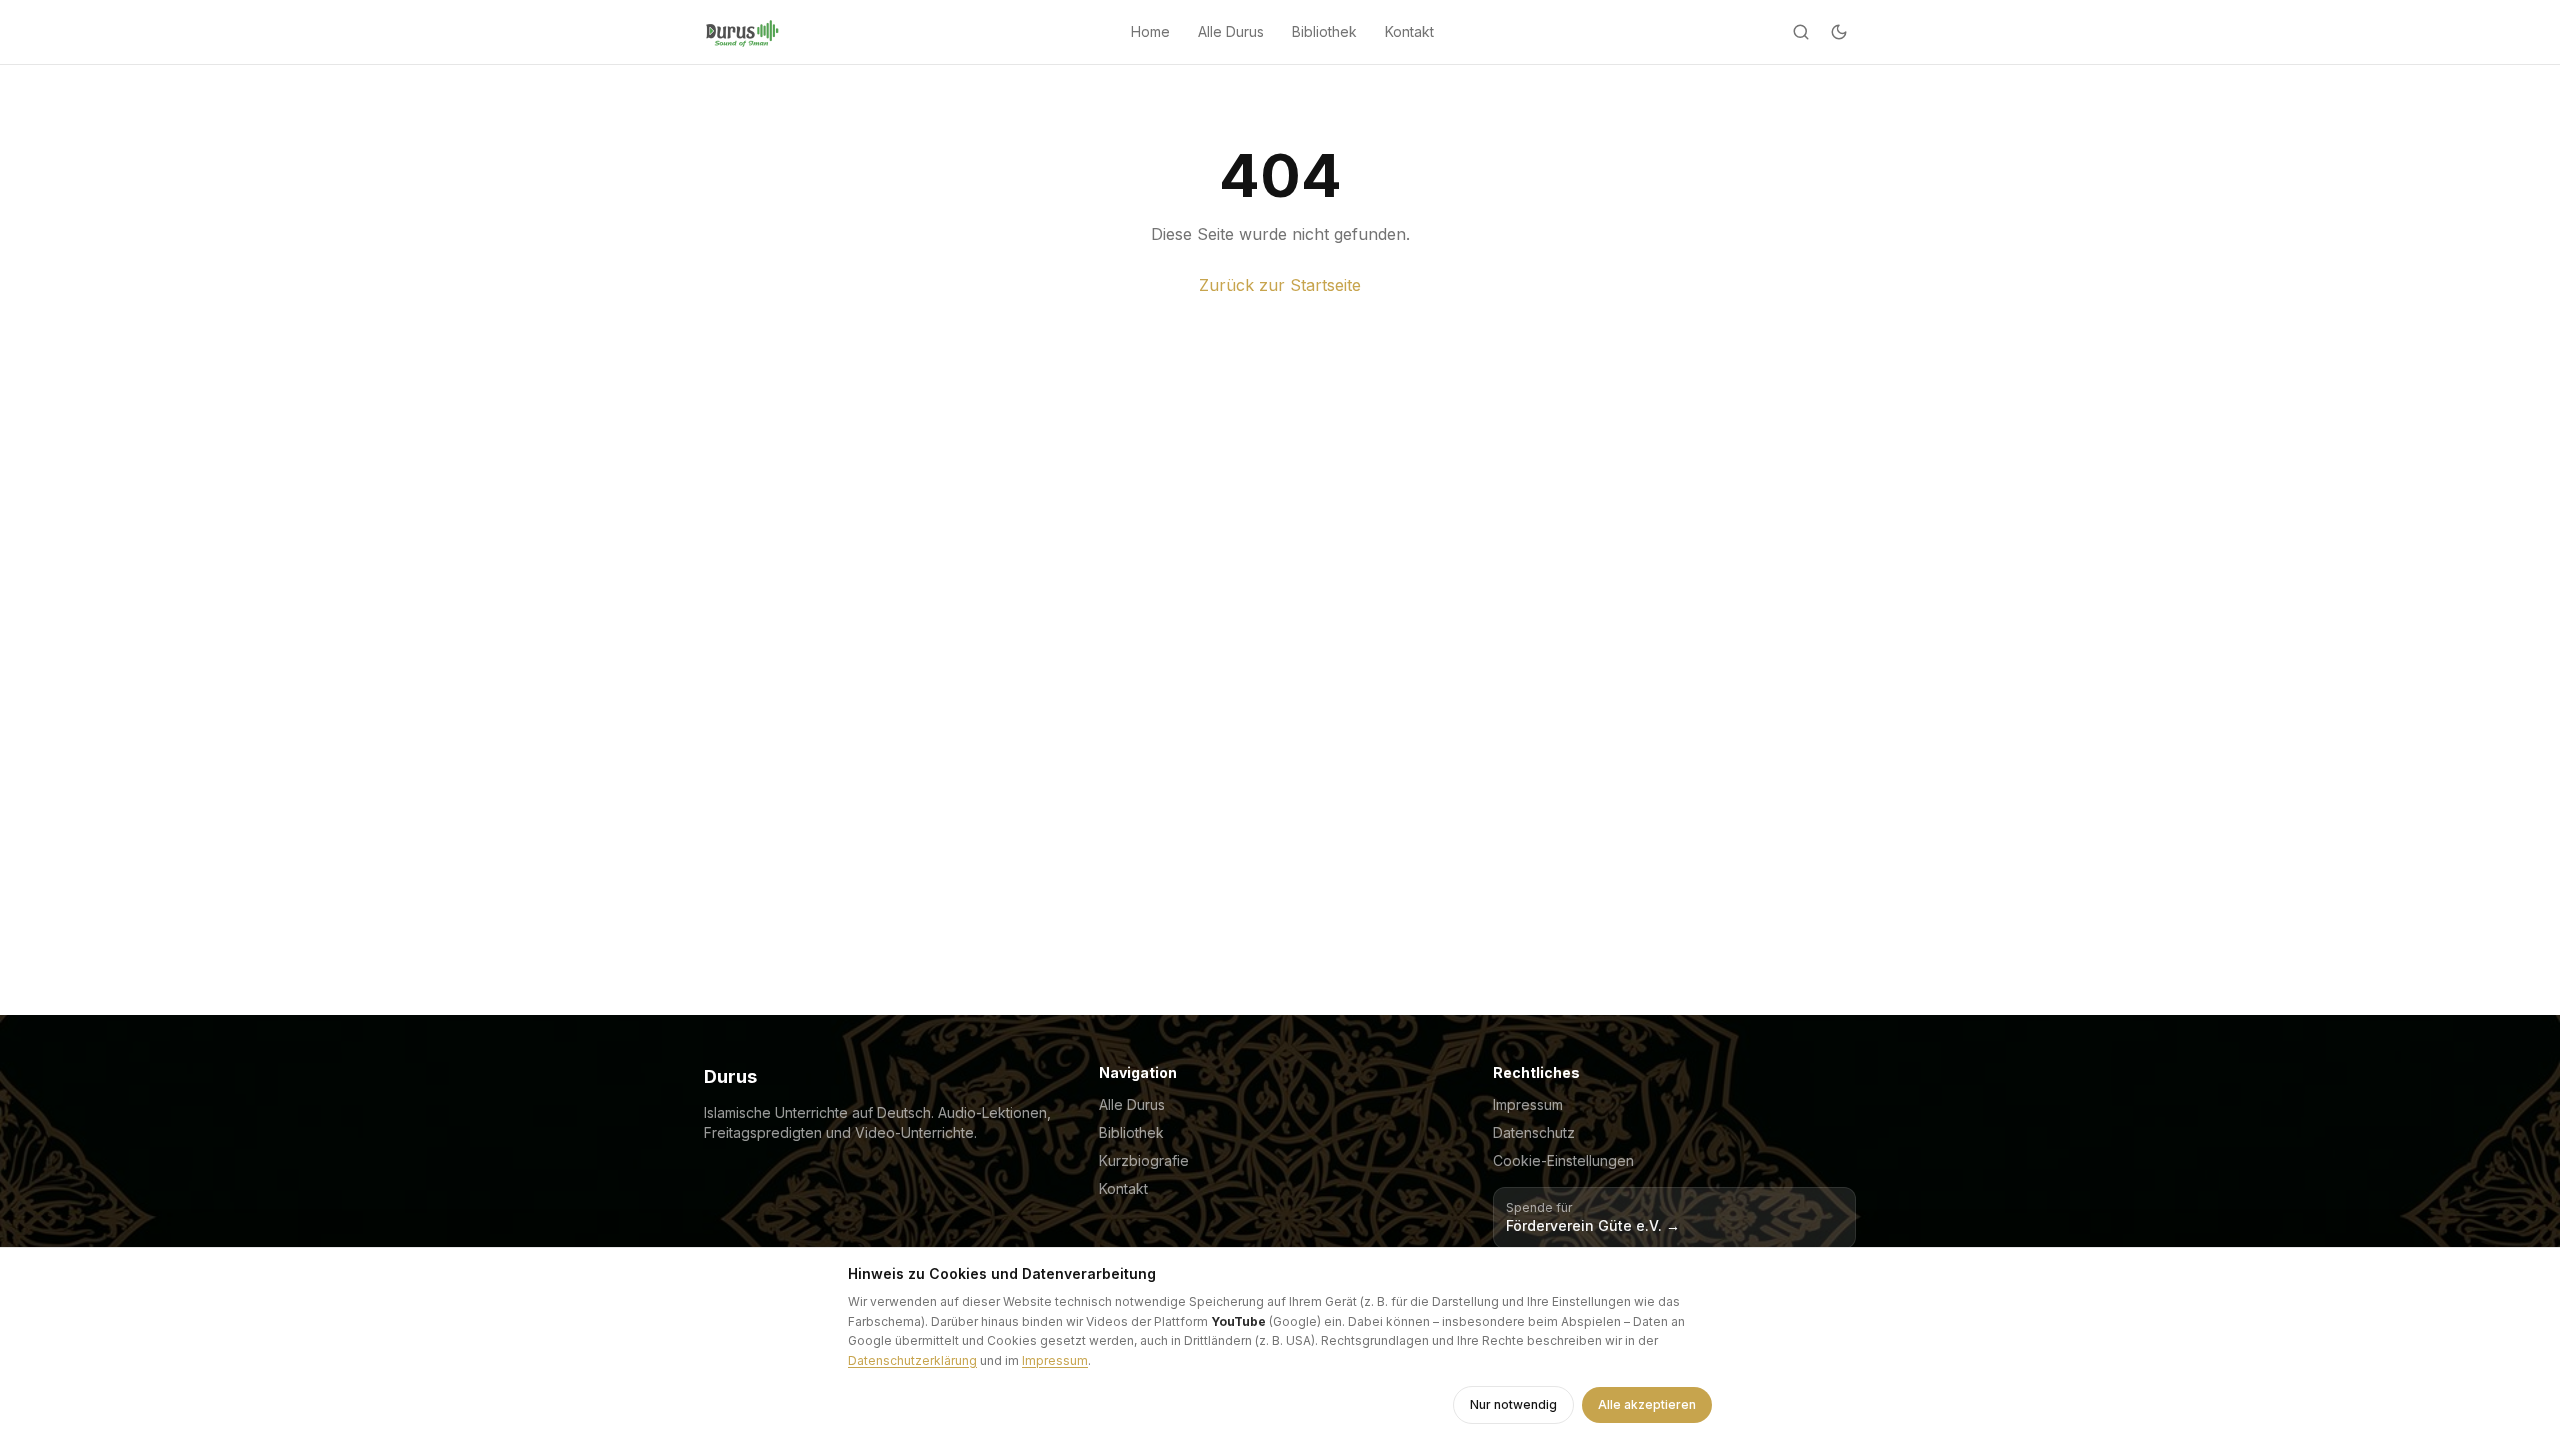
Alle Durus (1231, 31)
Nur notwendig (1513, 1404)
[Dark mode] (1839, 32)
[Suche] (1801, 32)
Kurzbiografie (1144, 1160)
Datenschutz (1534, 1132)
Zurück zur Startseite (1280, 285)
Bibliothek (1324, 31)
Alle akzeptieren (1647, 1404)
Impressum (1528, 1104)
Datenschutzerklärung (912, 1360)
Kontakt (1409, 31)
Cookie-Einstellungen (1563, 1160)
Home (1150, 31)
